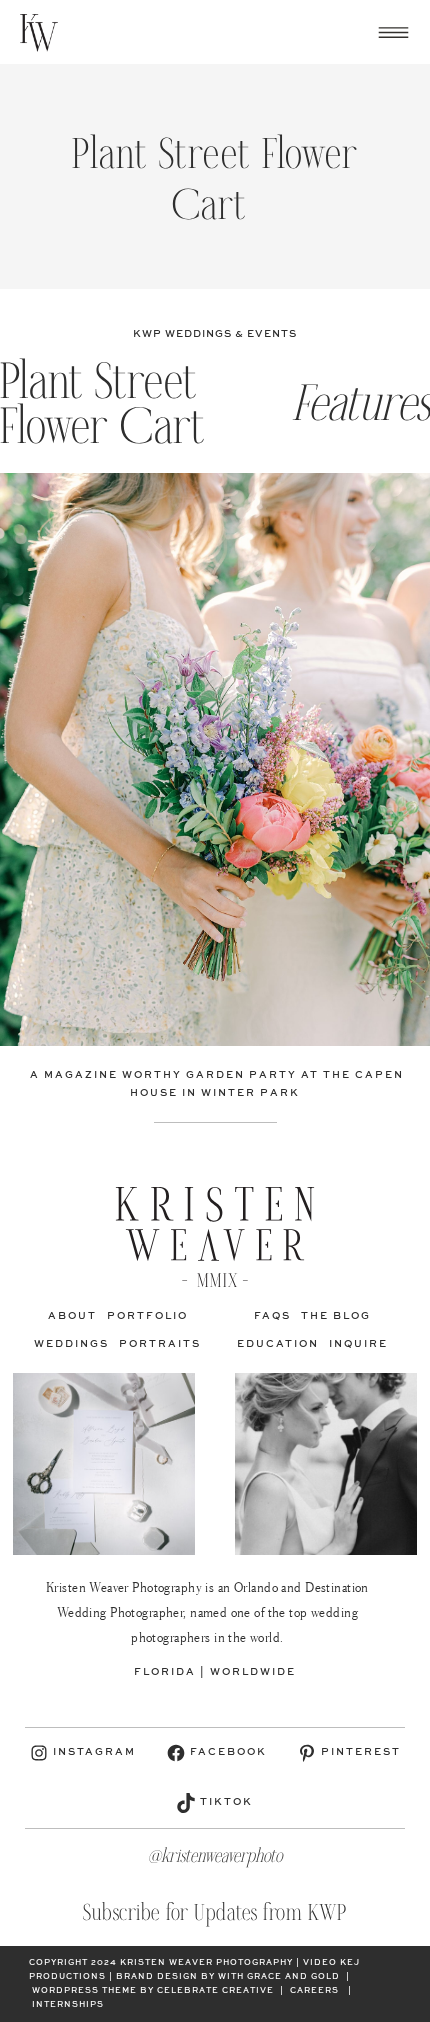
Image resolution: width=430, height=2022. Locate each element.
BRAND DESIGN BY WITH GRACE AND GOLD (228, 1977)
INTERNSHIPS (68, 2005)
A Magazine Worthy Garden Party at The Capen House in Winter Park (215, 1084)
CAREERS (314, 1991)
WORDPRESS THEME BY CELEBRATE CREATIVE (153, 1991)
